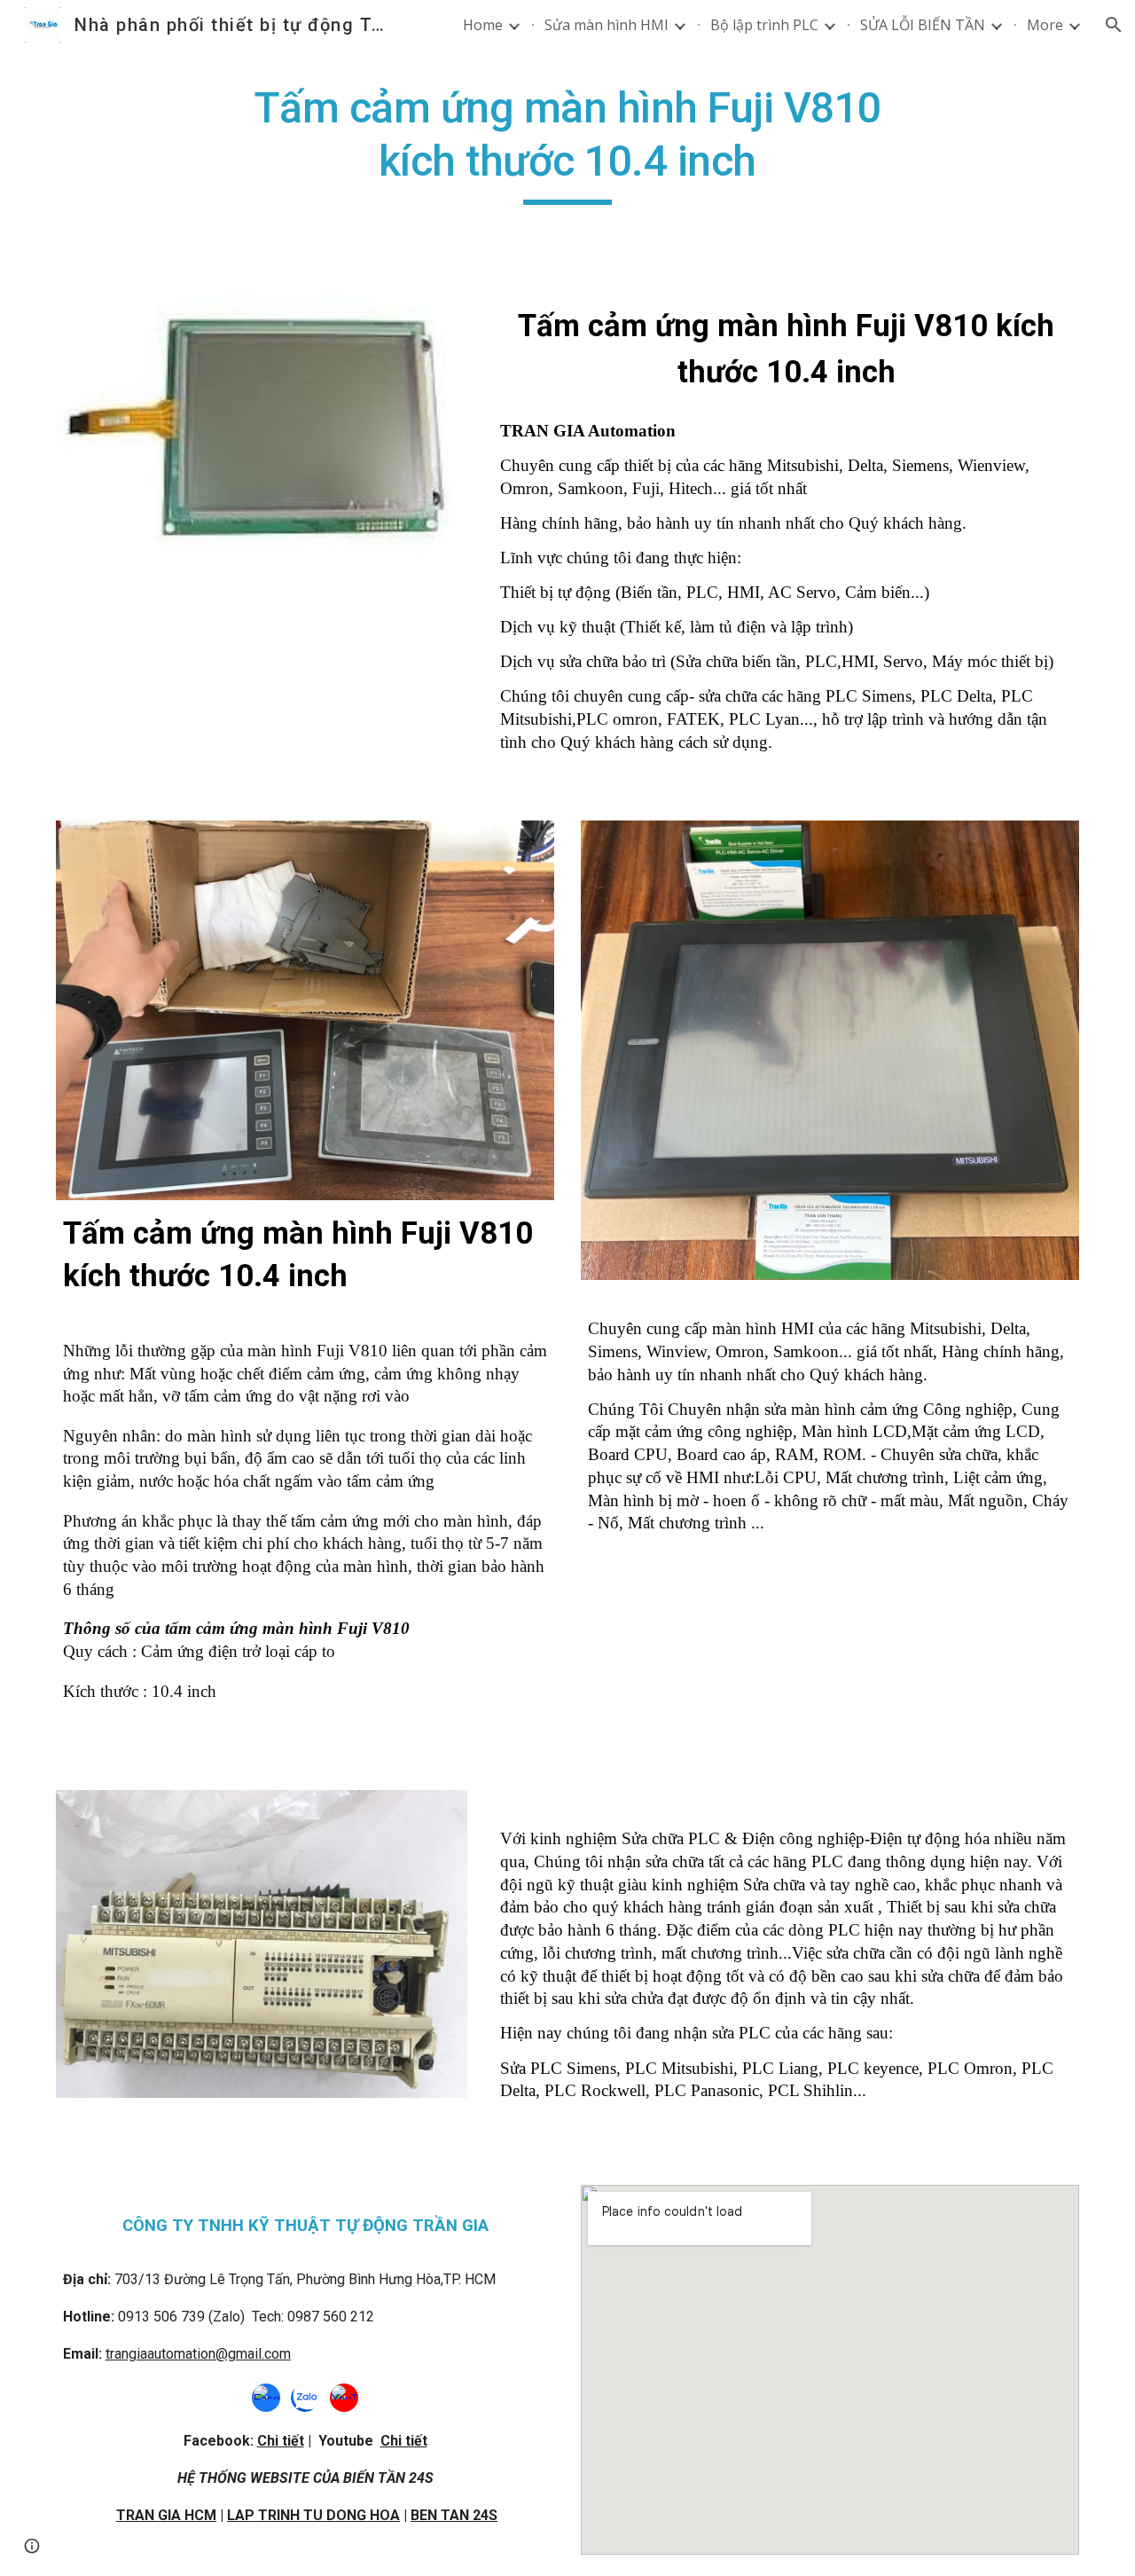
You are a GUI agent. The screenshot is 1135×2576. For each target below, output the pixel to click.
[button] (1114, 25)
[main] (567, 143)
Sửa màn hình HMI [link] (607, 25)
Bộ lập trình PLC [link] (764, 25)
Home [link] (483, 25)
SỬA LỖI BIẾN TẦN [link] (923, 25)
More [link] (1045, 25)
